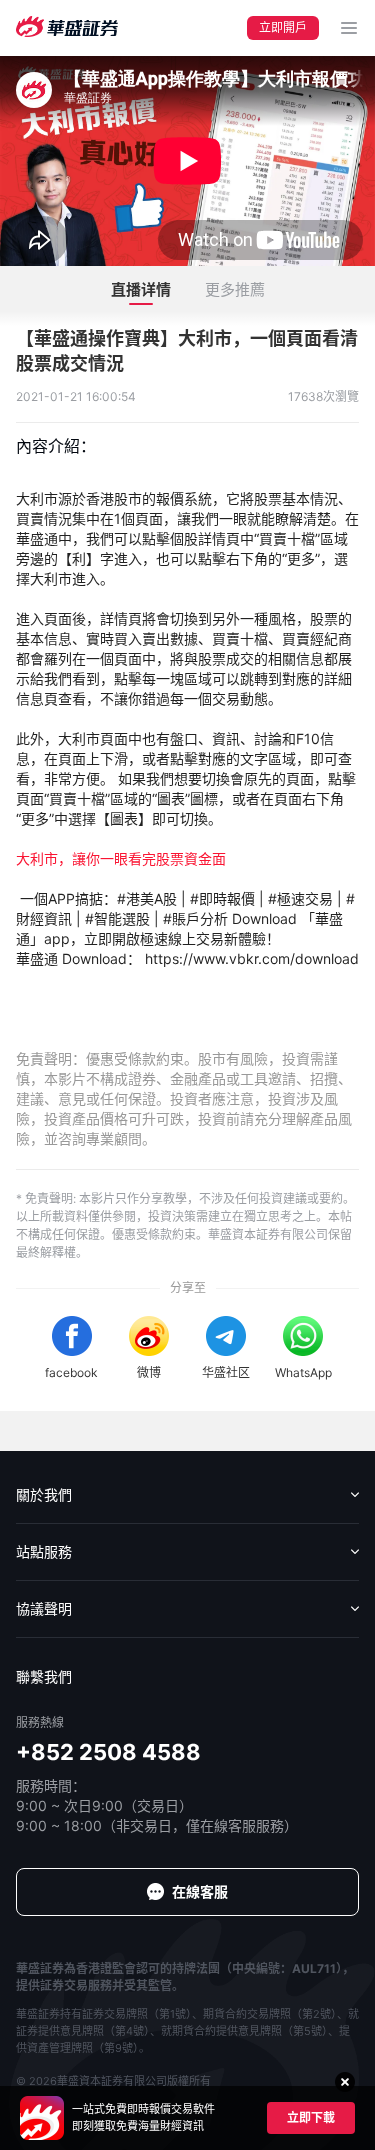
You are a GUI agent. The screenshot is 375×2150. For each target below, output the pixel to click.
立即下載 (311, 2117)
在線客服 (200, 1891)
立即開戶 (283, 27)
